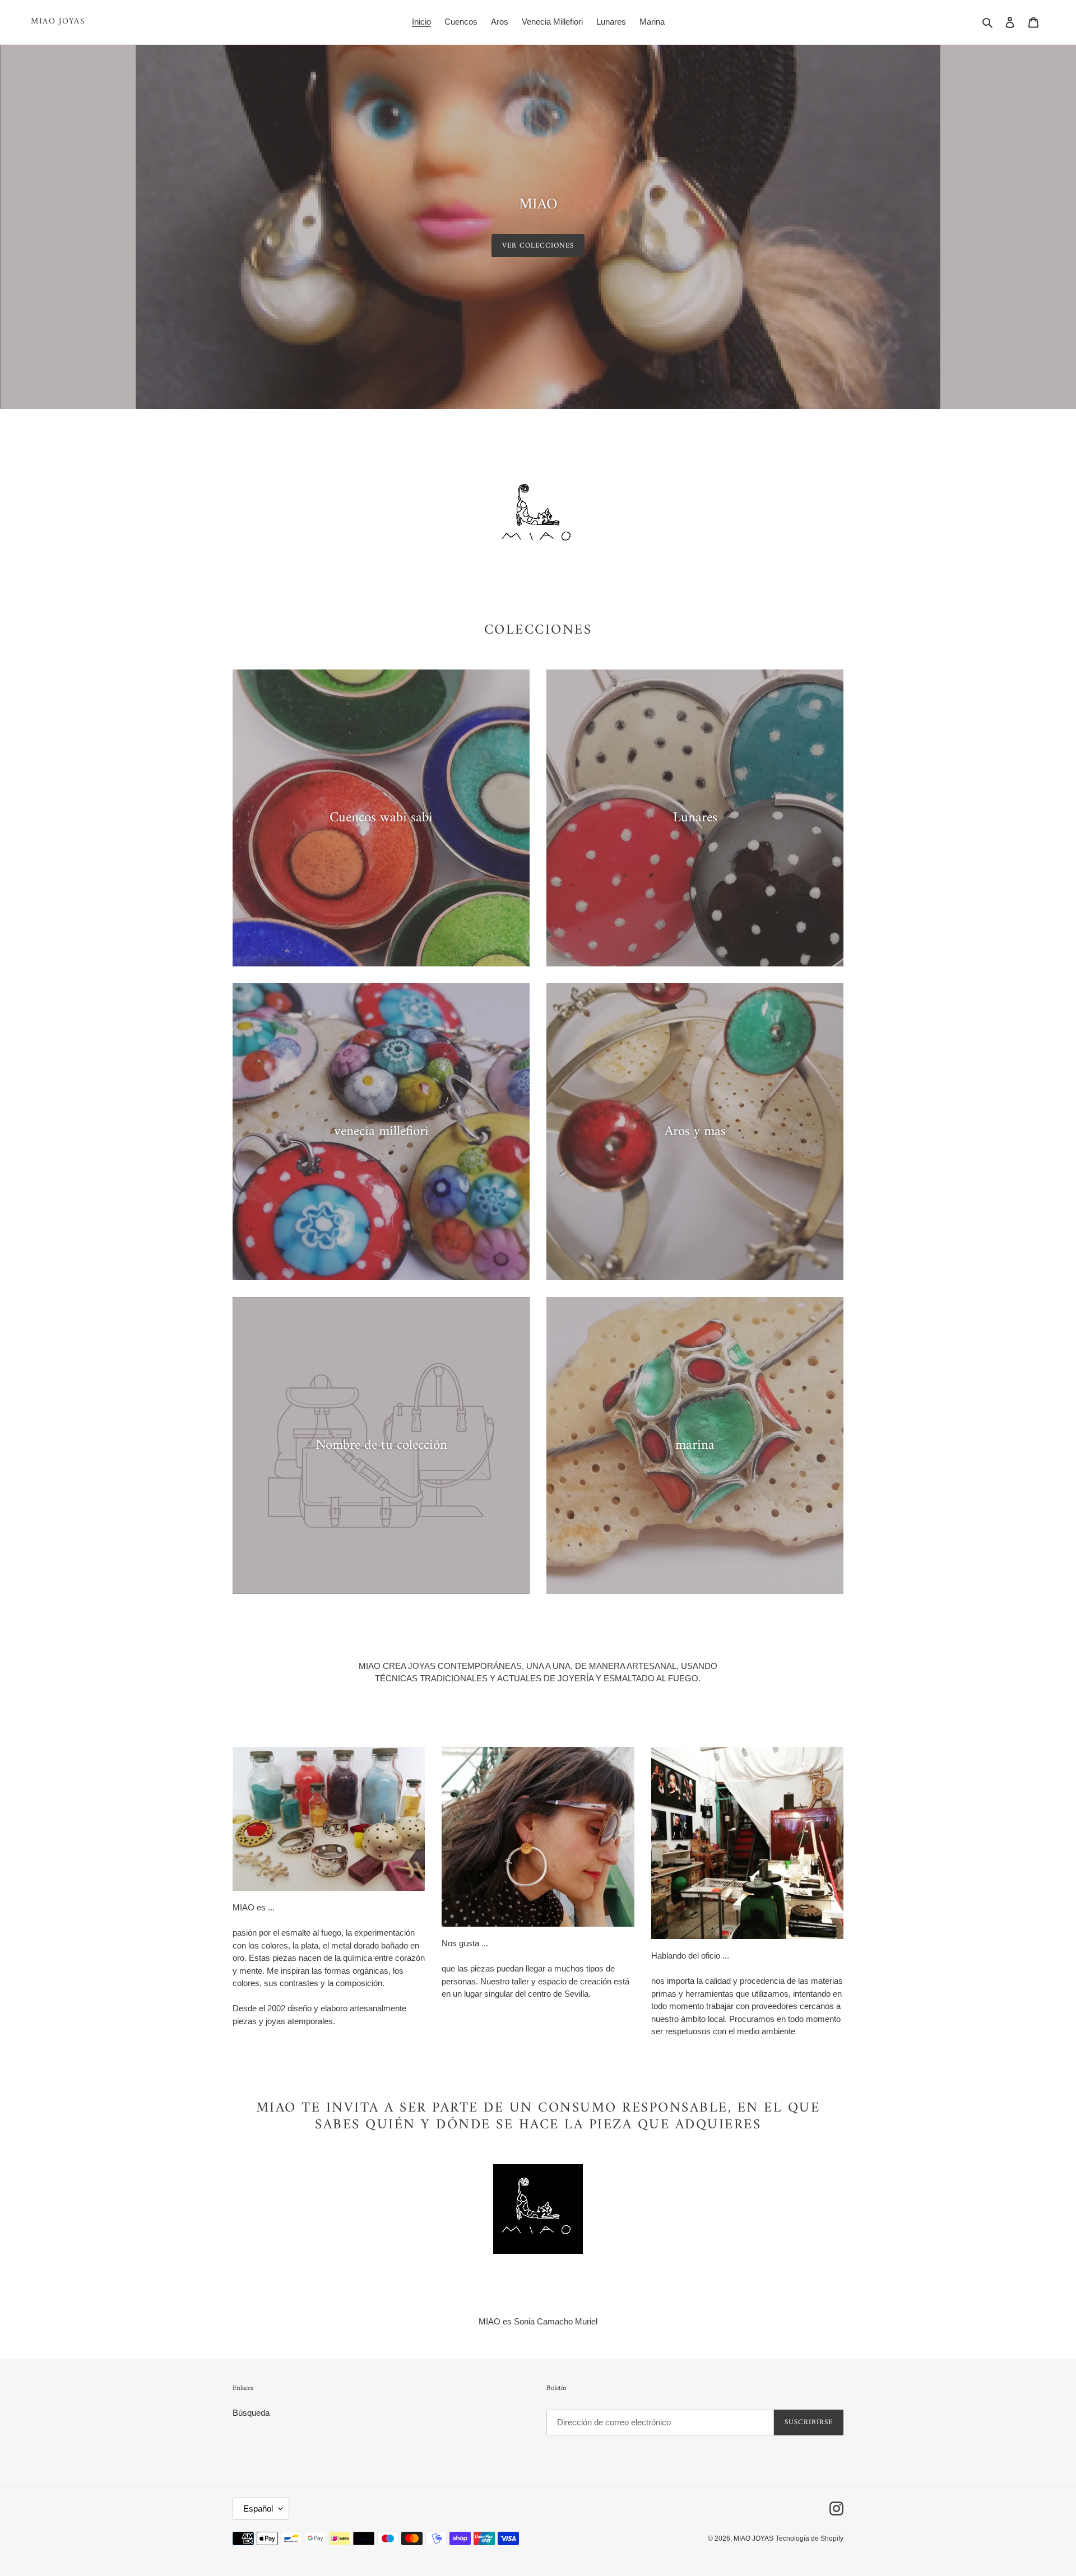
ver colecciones (538, 246)
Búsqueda (251, 2413)
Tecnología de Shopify (810, 2538)
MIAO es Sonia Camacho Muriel (538, 2321)
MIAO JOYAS (58, 22)
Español (258, 2508)
